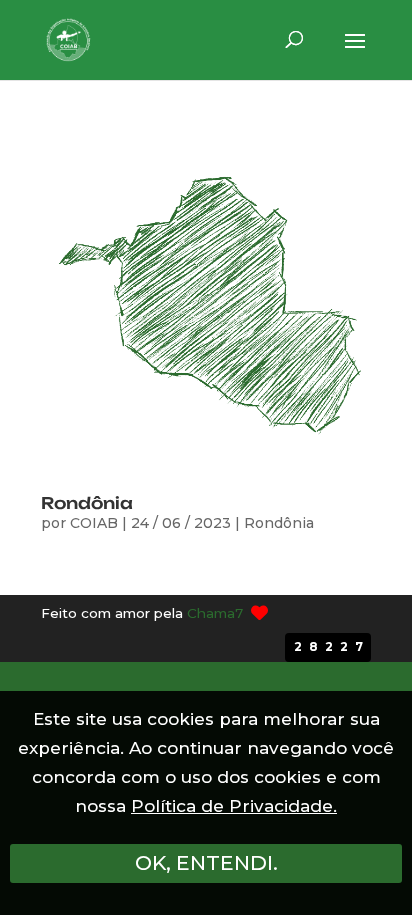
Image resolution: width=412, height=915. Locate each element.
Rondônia (87, 503)
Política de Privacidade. (234, 806)
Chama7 (215, 613)
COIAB (94, 523)
